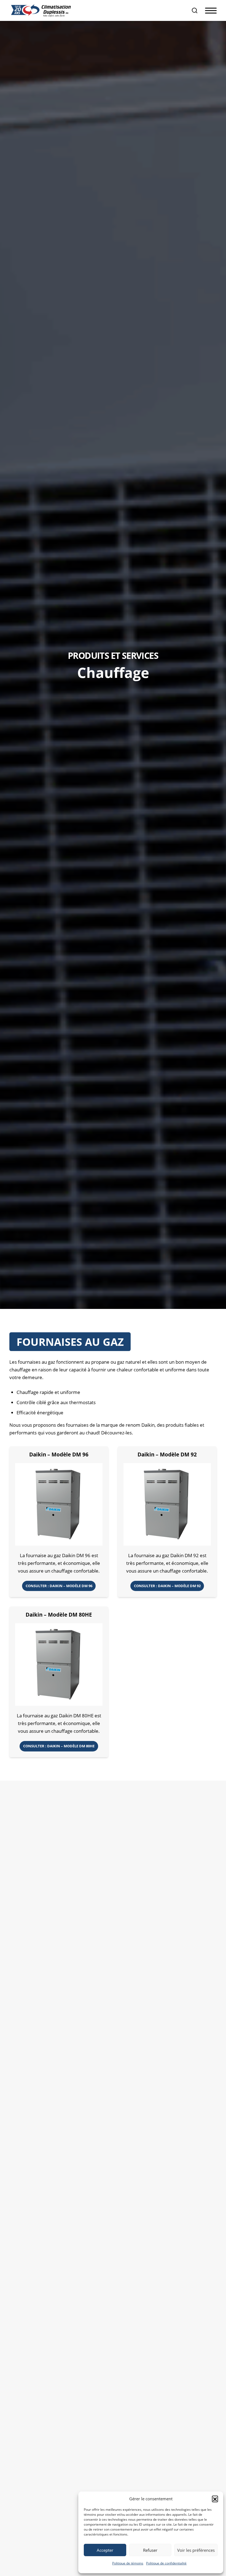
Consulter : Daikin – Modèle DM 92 (167, 1586)
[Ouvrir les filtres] (195, 10)
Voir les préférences (196, 2550)
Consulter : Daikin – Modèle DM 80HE (59, 1746)
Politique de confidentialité (166, 2563)
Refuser (150, 2550)
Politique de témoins (128, 2563)
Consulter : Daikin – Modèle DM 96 (59, 1586)
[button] (215, 2499)
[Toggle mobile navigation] (211, 11)
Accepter (105, 2550)
